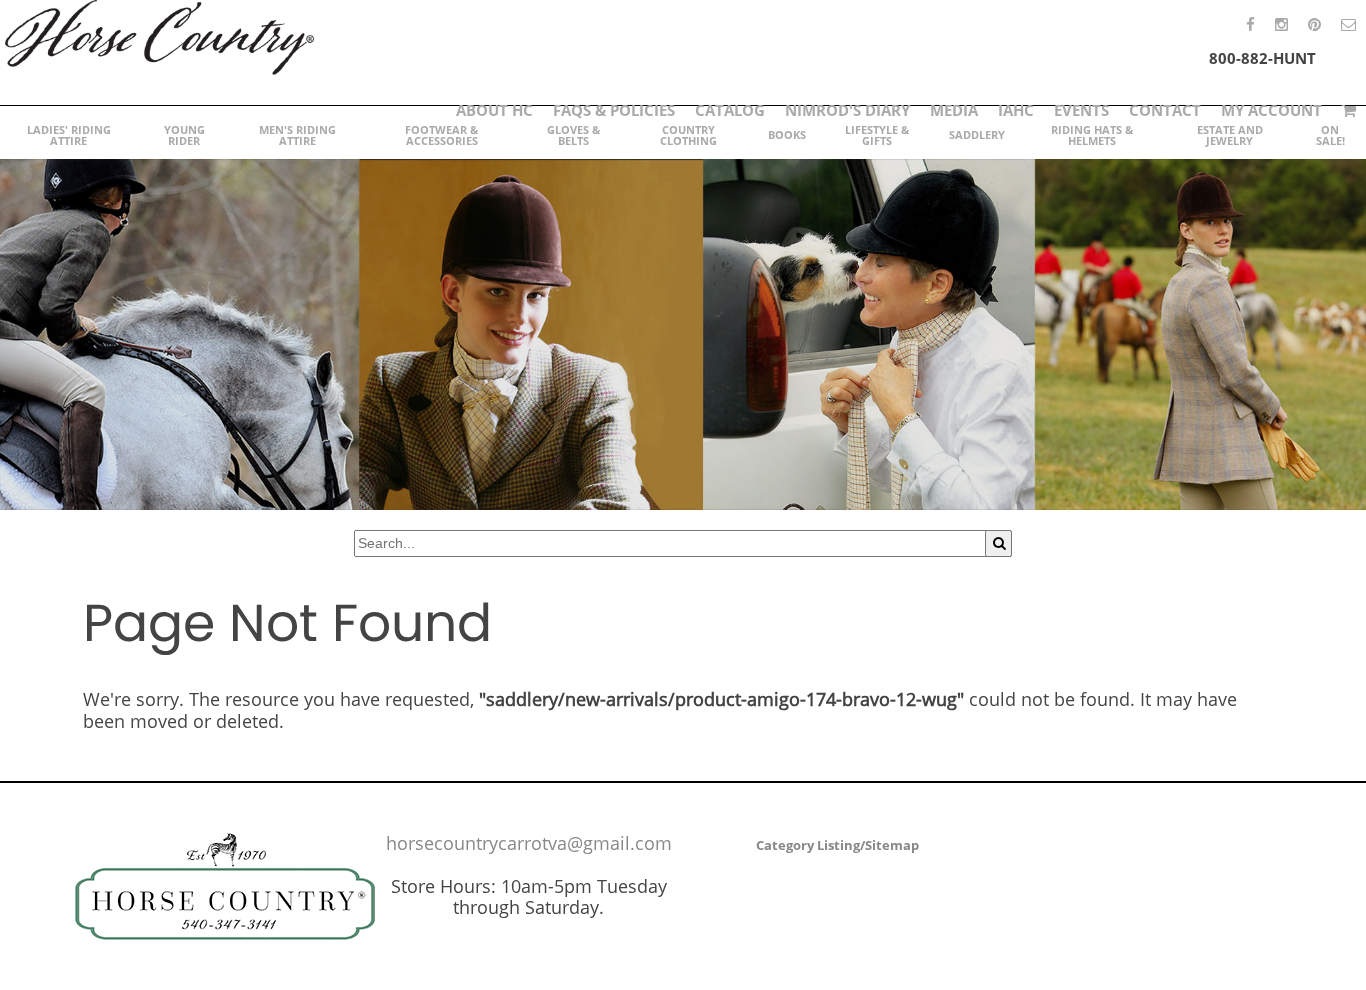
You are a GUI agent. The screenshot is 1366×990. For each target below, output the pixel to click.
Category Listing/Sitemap (837, 845)
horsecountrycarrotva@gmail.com (529, 843)
